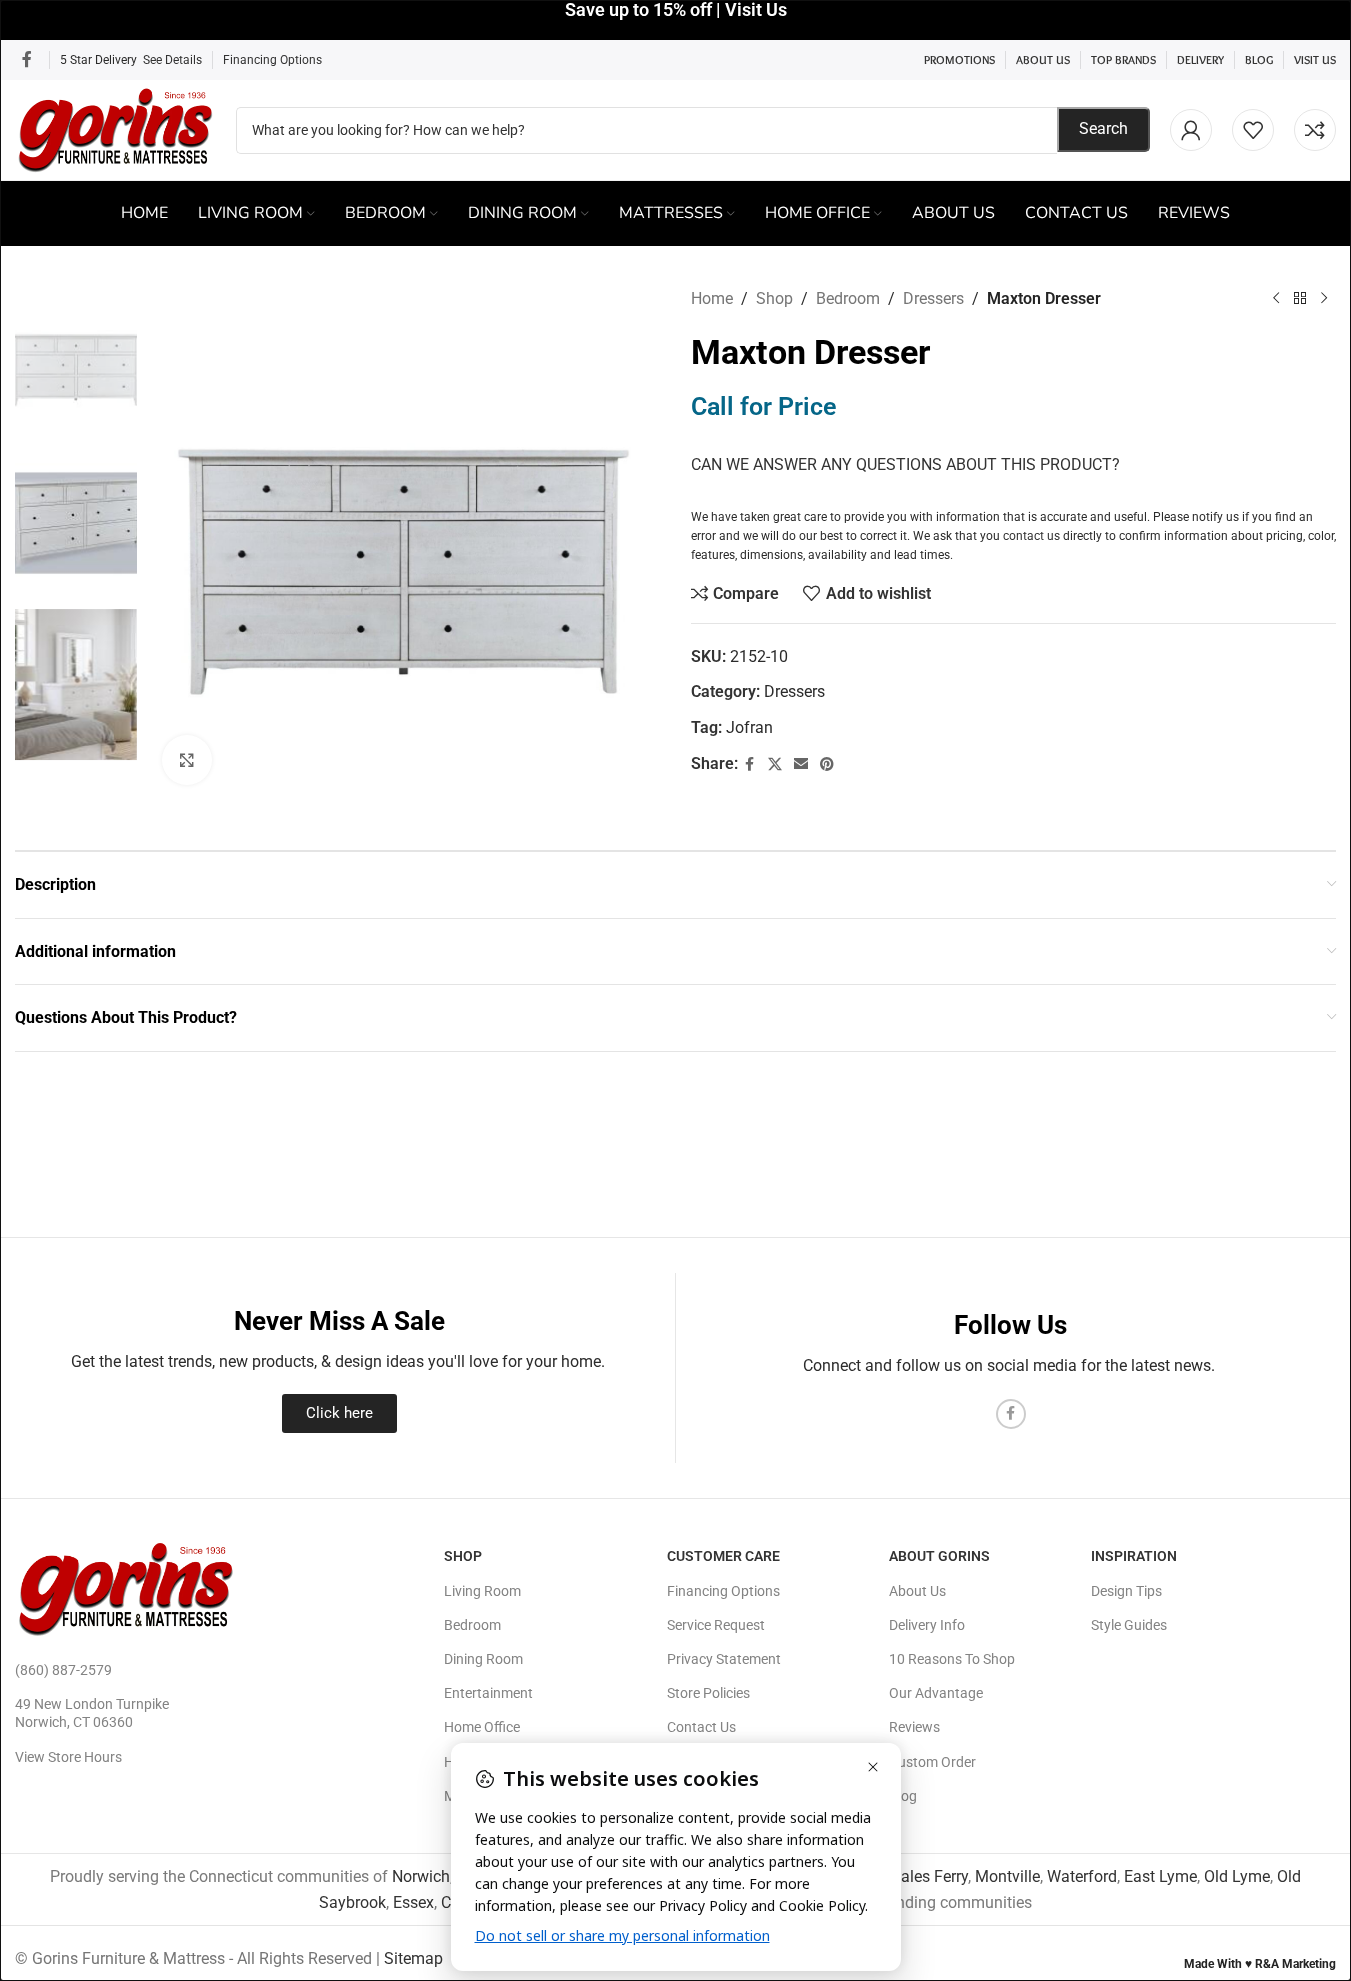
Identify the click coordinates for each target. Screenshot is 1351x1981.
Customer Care (723, 1556)
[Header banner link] (675, 20)
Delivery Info (927, 1625)
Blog (903, 1796)
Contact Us (701, 1727)
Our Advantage (936, 1693)
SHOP (463, 1556)
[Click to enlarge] (187, 760)
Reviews (914, 1727)
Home (712, 298)
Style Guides (1129, 1625)
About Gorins (939, 1556)
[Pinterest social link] (827, 764)
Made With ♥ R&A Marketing (1260, 1964)
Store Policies (708, 1693)
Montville (1007, 1876)
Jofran (749, 727)
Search (1103, 128)
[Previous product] (1276, 299)
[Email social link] (801, 764)
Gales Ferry (929, 1876)
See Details (172, 60)
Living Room (482, 1591)
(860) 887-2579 (63, 1670)
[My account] (1191, 130)
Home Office (482, 1727)
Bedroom (848, 298)
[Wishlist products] (1253, 130)
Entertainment (488, 1693)
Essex (413, 1902)
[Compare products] (1315, 130)
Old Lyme (1237, 1876)
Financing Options (272, 60)
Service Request (716, 1625)
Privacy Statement (724, 1659)
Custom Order (932, 1762)
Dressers (933, 298)
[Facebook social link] (27, 59)
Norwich (421, 1876)
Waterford (1082, 1876)
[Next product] (1324, 299)
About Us (917, 1591)
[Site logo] (115, 128)
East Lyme (1160, 1876)
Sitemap (413, 1958)
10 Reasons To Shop (952, 1659)
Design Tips (1126, 1591)
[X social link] (775, 764)
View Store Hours (68, 1757)
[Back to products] (1300, 299)
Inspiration (1134, 1556)
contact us (1031, 536)
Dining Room (483, 1659)
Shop (774, 298)
